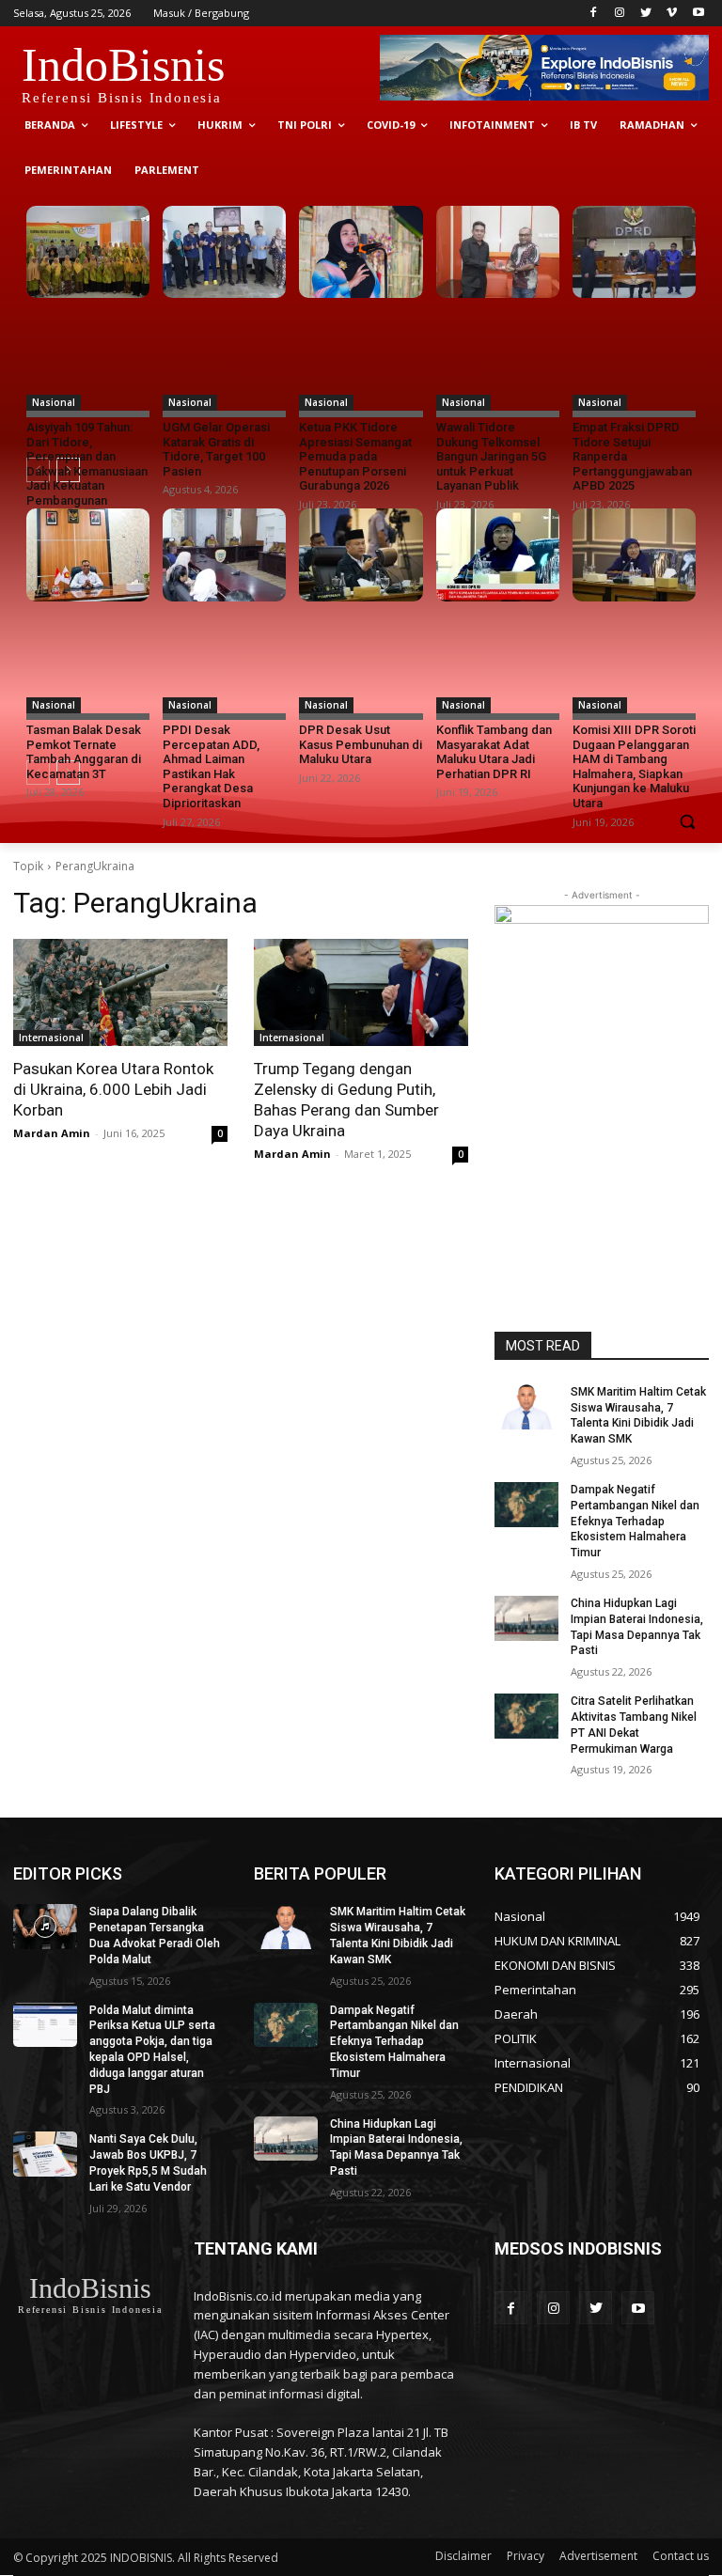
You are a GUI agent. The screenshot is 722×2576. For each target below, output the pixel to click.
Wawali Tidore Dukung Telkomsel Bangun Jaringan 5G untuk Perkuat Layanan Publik (491, 456)
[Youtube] (698, 14)
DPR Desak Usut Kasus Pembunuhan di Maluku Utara (361, 744)
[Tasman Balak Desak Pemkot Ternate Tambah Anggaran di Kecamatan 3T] (88, 554)
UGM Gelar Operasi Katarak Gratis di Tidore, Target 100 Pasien (216, 449)
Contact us (681, 2556)
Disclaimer (463, 2556)
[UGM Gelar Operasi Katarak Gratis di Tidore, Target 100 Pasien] (224, 252)
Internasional (51, 1038)
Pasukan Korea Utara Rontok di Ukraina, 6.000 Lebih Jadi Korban (113, 1089)
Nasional (54, 402)
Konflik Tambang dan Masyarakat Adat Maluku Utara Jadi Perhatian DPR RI (494, 752)
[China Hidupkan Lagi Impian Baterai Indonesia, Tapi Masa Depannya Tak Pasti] (526, 1618)
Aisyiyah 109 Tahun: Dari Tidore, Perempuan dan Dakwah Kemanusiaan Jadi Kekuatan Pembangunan (87, 464)
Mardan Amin (52, 1133)
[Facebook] (594, 14)
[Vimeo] (672, 14)
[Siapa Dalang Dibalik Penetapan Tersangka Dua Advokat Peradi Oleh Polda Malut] (45, 1927)
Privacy (526, 2556)
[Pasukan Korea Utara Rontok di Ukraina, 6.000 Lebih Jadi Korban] (120, 992)
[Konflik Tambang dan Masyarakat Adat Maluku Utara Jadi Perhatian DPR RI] (498, 554)
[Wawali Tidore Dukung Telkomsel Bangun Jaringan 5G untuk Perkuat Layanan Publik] (498, 252)
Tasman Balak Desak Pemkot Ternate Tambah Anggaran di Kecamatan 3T (84, 752)
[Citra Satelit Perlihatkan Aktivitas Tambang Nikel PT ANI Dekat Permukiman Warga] (526, 1716)
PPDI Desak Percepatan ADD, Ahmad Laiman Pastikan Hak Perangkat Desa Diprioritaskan (211, 766)
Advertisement (598, 2556)
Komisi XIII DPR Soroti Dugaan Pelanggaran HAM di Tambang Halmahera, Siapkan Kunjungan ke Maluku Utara (634, 766)
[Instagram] (620, 14)
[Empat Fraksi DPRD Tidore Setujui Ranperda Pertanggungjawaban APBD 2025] (634, 252)
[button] (687, 821)
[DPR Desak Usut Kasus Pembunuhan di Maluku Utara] (361, 554)
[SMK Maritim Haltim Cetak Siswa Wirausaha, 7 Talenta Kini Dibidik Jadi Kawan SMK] (526, 1407)
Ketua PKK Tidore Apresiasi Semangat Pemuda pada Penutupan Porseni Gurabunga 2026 (355, 456)
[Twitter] (646, 14)
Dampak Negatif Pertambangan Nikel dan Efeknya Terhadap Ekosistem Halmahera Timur (635, 1521)
